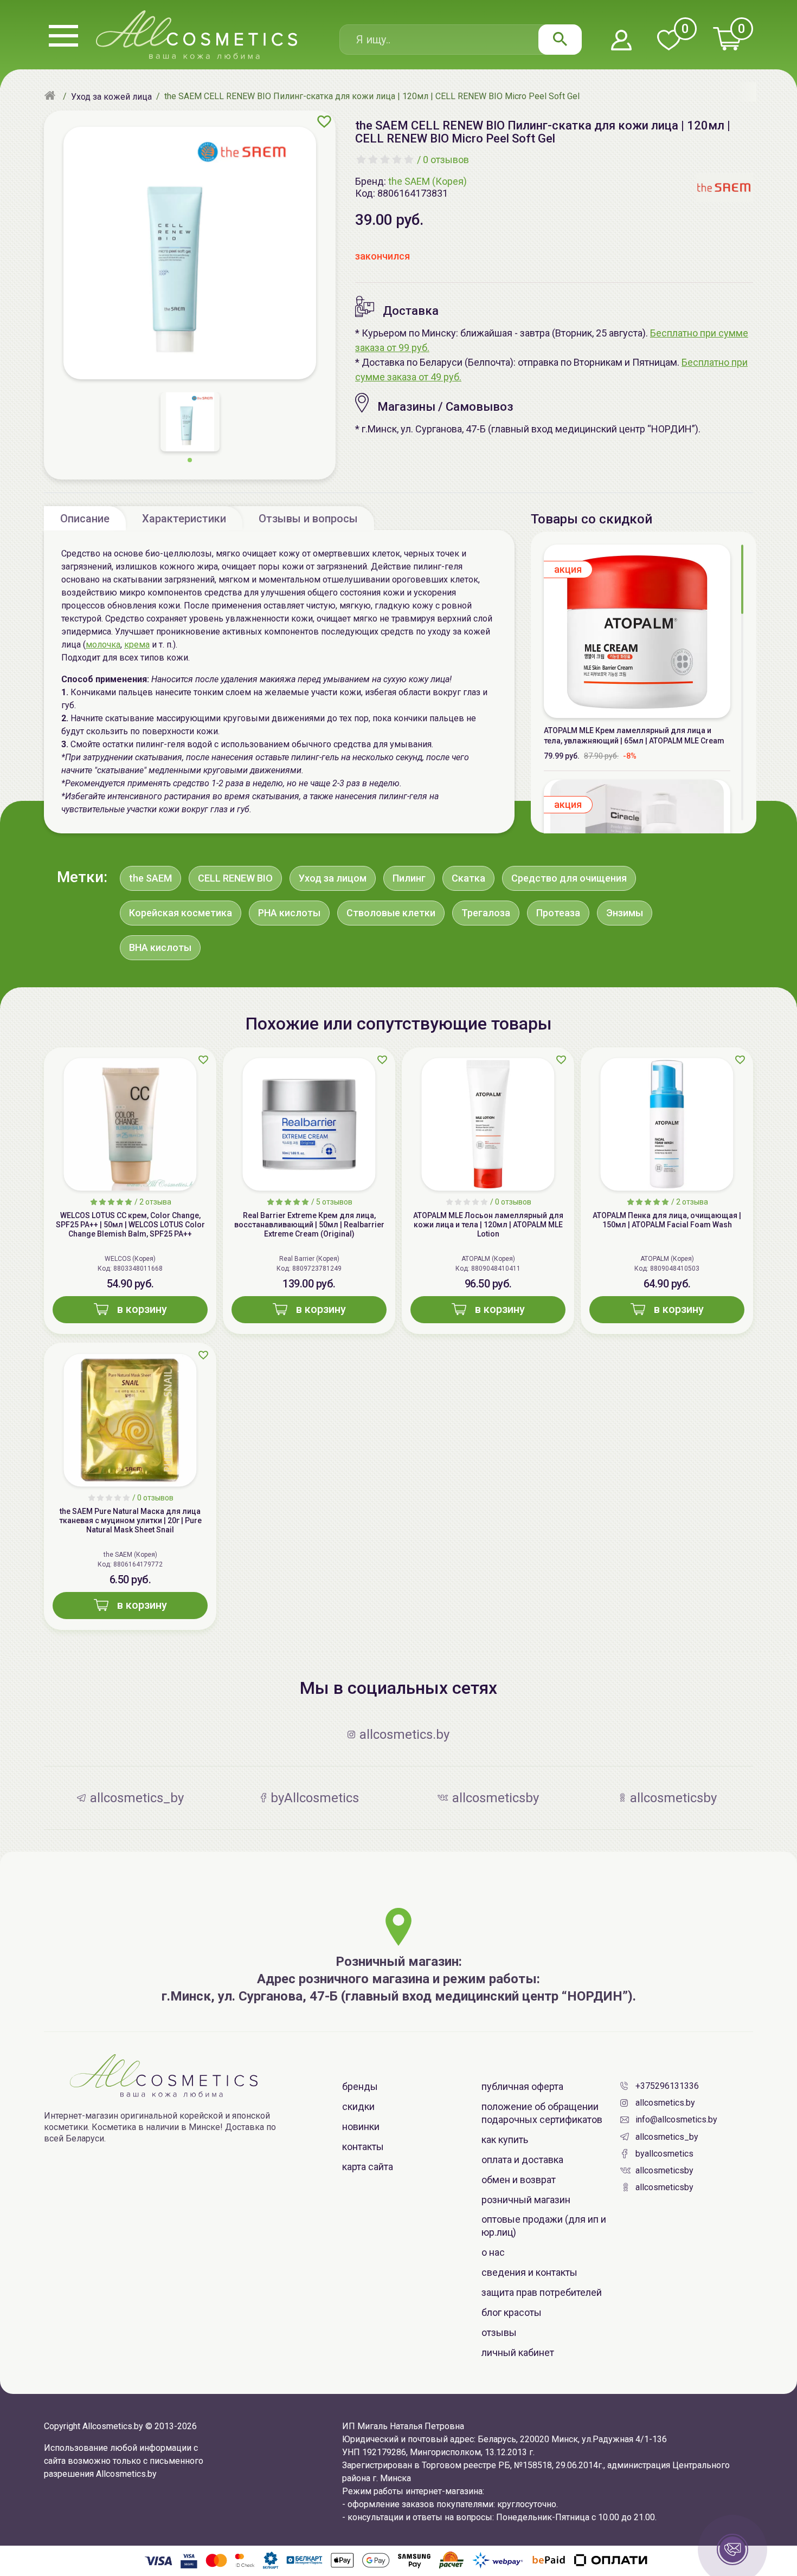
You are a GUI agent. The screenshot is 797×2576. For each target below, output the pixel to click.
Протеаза (558, 913)
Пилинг (409, 878)
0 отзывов (446, 160)
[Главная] (51, 96)
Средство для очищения (569, 878)
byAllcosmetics (664, 2154)
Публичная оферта (522, 2086)
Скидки (358, 2106)
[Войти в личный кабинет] (621, 41)
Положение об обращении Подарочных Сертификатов (542, 2113)
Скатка (468, 878)
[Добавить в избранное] (324, 121)
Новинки (361, 2127)
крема (137, 645)
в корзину (142, 1309)
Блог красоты (512, 2312)
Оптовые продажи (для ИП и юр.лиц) (544, 2226)
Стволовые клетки (391, 913)
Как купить (505, 2140)
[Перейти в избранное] (669, 41)
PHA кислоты (289, 913)
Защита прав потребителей (542, 2292)
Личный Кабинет (518, 2352)
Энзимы (625, 913)
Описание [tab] (85, 519)
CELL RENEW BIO (235, 878)
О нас (493, 2252)
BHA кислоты (160, 947)
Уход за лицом (333, 878)
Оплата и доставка (522, 2160)
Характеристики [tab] (184, 519)
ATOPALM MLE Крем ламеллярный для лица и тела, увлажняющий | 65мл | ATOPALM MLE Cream (634, 736)
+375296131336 (667, 2086)
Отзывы (499, 2332)
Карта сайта (368, 2167)
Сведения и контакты (529, 2272)
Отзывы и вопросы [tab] (308, 519)
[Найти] (560, 40)
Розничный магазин (526, 2200)
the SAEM (150, 878)
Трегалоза (486, 913)
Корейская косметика (181, 913)
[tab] (85, 518)
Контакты (363, 2147)
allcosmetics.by (665, 2103)
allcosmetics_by (667, 2137)
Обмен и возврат (519, 2180)
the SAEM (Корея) (428, 181)
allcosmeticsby (664, 2170)
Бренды (360, 2086)
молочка (103, 645)
